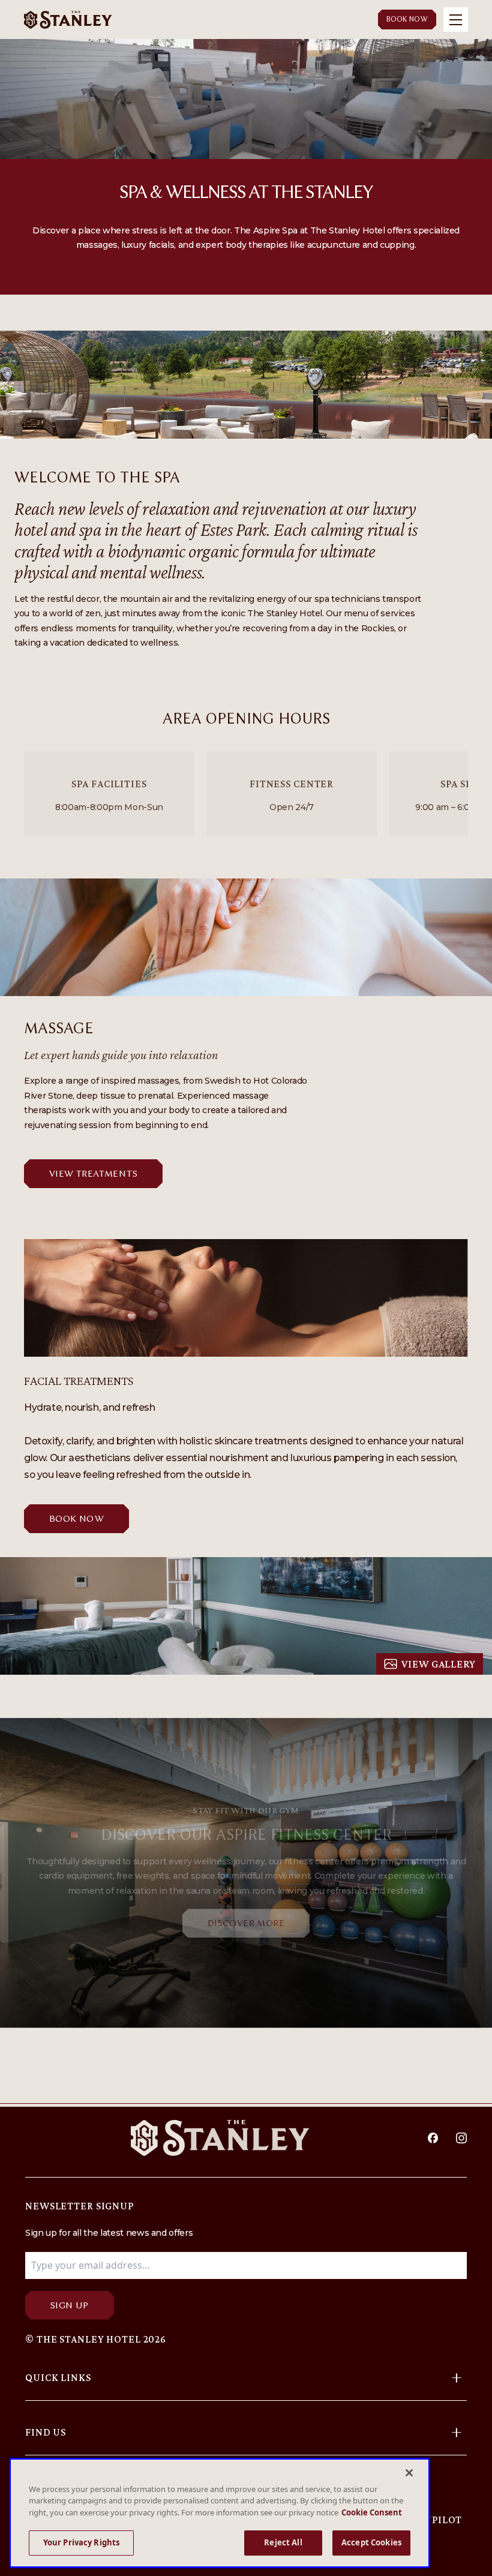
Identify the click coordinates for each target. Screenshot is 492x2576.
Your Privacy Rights (81, 2542)
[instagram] (461, 2138)
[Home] (68, 20)
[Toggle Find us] (456, 2432)
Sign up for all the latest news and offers (109, 2233)
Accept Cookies (371, 2542)
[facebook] (433, 2138)
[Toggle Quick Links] (456, 2378)
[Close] (409, 2473)
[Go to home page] (220, 2138)
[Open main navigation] (456, 20)
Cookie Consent (372, 2512)
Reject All (283, 2542)
